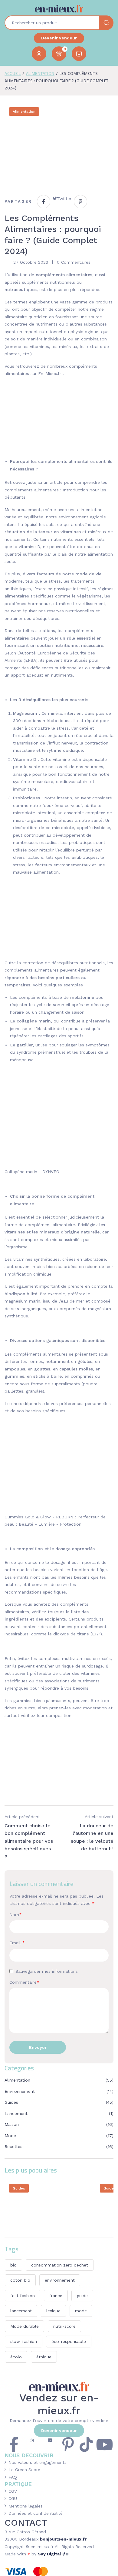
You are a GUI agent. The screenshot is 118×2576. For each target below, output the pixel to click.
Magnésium (25, 713)
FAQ (13, 2477)
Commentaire (24, 1982)
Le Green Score (24, 2470)
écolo (16, 2357)
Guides (11, 2102)
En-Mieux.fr (50, 373)
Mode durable (25, 2326)
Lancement (16, 2113)
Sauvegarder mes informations (47, 1971)
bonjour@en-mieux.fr (63, 2539)
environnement (60, 2280)
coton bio (20, 2280)
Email (17, 1943)
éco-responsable (69, 2341)
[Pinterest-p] (68, 2444)
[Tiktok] (86, 2444)
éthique (44, 2357)
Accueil (13, 73)
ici (40, 482)
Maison (12, 2124)
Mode (10, 2136)
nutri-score (64, 2326)
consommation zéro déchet (60, 2265)
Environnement (20, 2091)
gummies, (23, 1701)
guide (82, 2296)
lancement (21, 2311)
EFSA (31, 660)
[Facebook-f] (14, 2444)
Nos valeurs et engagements (38, 2462)
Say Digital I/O (53, 2554)
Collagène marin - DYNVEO (32, 1172)
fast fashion (23, 2296)
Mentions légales (26, 2506)
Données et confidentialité (36, 2513)
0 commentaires (74, 262)
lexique (53, 2311)
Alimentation (40, 73)
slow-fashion (24, 2341)
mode (81, 2311)
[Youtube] (104, 2444)
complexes (49, 1658)
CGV (13, 2491)
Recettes (13, 2146)
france (56, 2296)
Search (106, 23)
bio (13, 2265)
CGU (13, 2498)
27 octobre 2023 (31, 262)
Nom (16, 1915)
